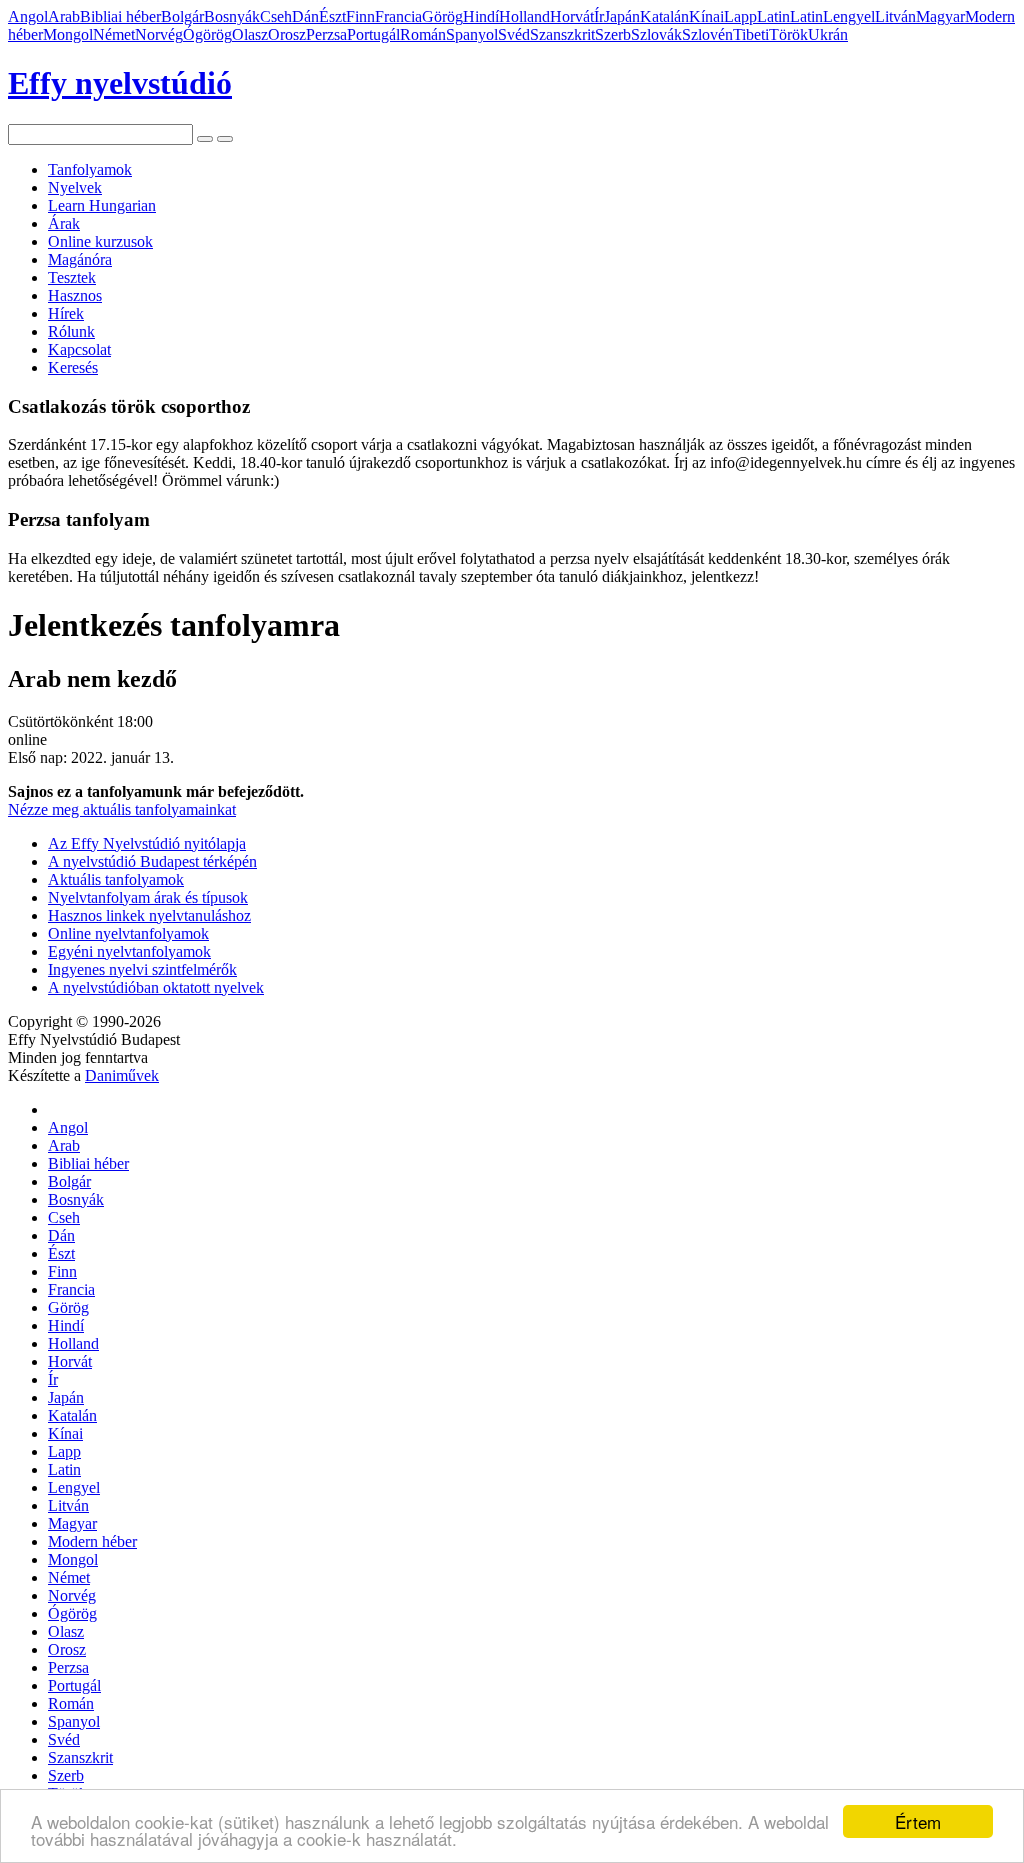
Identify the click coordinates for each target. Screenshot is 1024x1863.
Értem (918, 1821)
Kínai (706, 16)
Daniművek (122, 1075)
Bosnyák (232, 16)
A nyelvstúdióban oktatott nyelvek (156, 987)
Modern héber (92, 1541)
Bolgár (182, 16)
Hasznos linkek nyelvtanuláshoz (149, 915)
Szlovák (656, 34)
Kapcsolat (79, 349)
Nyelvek (75, 187)
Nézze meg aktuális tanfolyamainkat (122, 809)
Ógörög (207, 34)
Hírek (66, 313)
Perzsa (326, 34)
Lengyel (849, 16)
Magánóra (80, 259)
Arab (64, 16)
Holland (524, 16)
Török (788, 34)
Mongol (68, 34)
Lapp (740, 16)
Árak (64, 223)
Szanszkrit (562, 34)
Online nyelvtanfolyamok (128, 933)
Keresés (73, 367)
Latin (773, 16)
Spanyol (472, 34)
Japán (622, 16)
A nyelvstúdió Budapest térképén (152, 861)
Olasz (250, 34)
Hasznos (75, 295)
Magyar (940, 16)
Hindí (481, 16)
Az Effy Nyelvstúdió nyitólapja (147, 843)
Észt (332, 16)
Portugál (373, 34)
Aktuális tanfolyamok (116, 879)
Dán (305, 16)
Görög (442, 16)
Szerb (613, 34)
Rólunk (71, 331)
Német (114, 34)
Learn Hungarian (102, 205)
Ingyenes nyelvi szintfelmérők (142, 969)
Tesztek (72, 277)
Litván (895, 16)
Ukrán (828, 34)
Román (423, 34)
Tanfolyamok (90, 169)
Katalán (664, 16)
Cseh (276, 16)
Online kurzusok (100, 241)
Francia (398, 16)
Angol (28, 16)
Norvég (159, 34)
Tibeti (751, 34)
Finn (360, 16)
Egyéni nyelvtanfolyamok (129, 951)
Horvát (572, 16)
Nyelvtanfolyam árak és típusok (148, 897)
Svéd (514, 34)
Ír (599, 16)
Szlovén (707, 34)
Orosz (287, 34)
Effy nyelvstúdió (120, 83)
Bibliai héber (120, 16)
